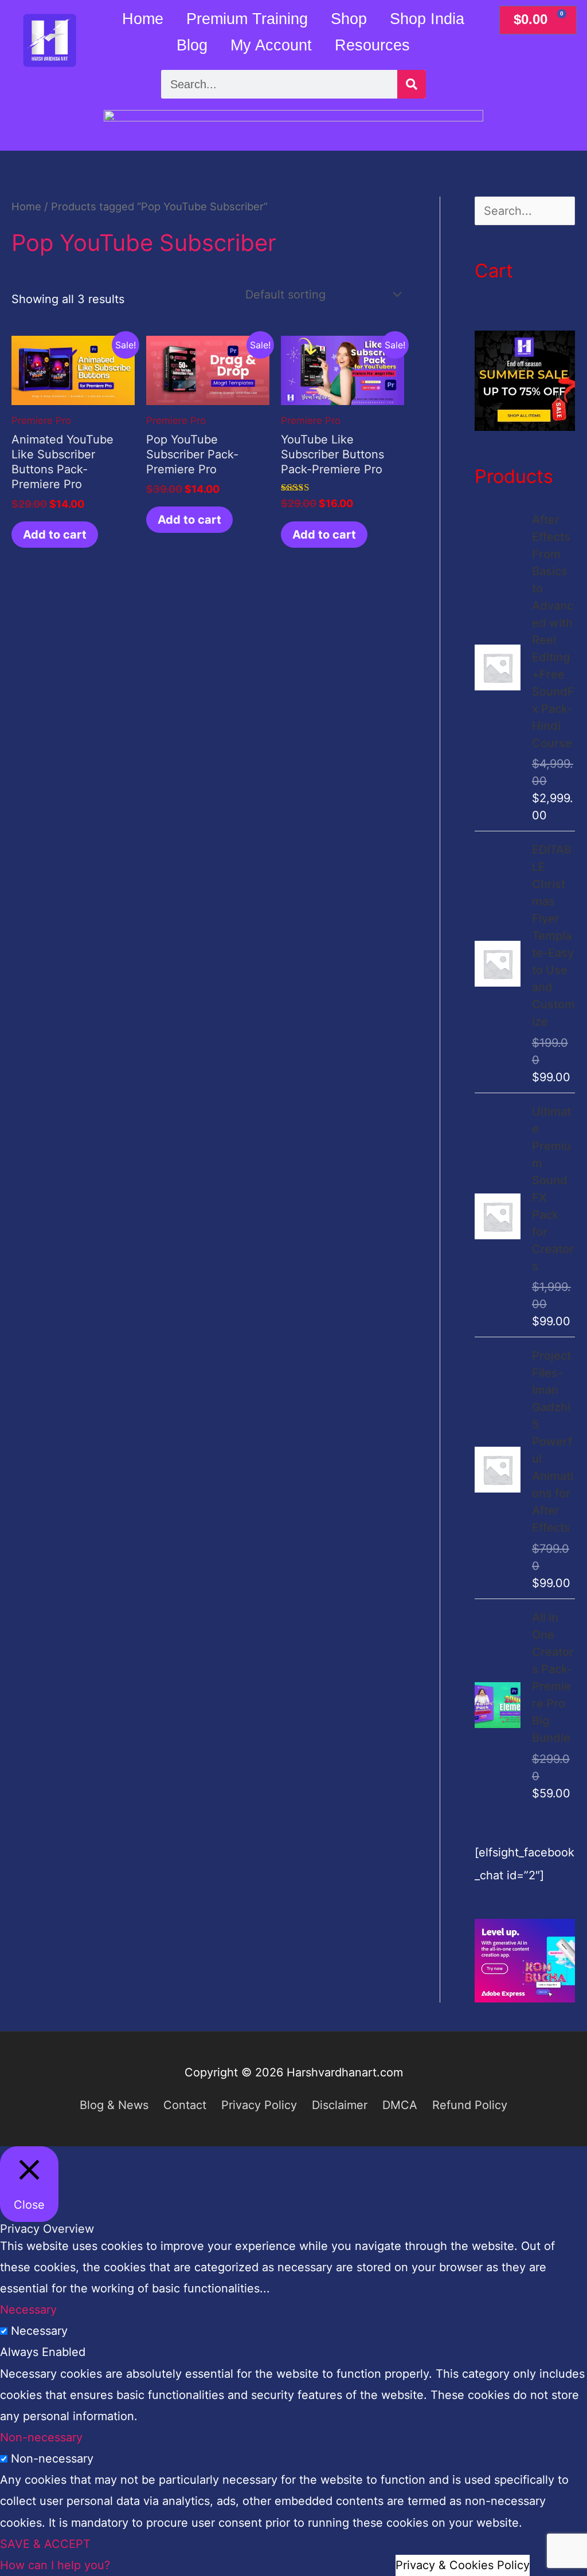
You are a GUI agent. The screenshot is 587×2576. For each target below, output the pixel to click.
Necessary (39, 2331)
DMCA (400, 2105)
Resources (372, 45)
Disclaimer (340, 2105)
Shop (349, 19)
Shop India (427, 19)
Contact (185, 2105)
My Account (271, 45)
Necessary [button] (28, 2310)
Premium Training (247, 19)
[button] (55, 2565)
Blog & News (114, 2105)
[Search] (412, 84)
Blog (192, 45)
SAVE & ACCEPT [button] (45, 2544)
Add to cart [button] (55, 535)
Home (143, 19)
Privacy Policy (259, 2105)
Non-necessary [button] (41, 2437)
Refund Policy (470, 2105)
